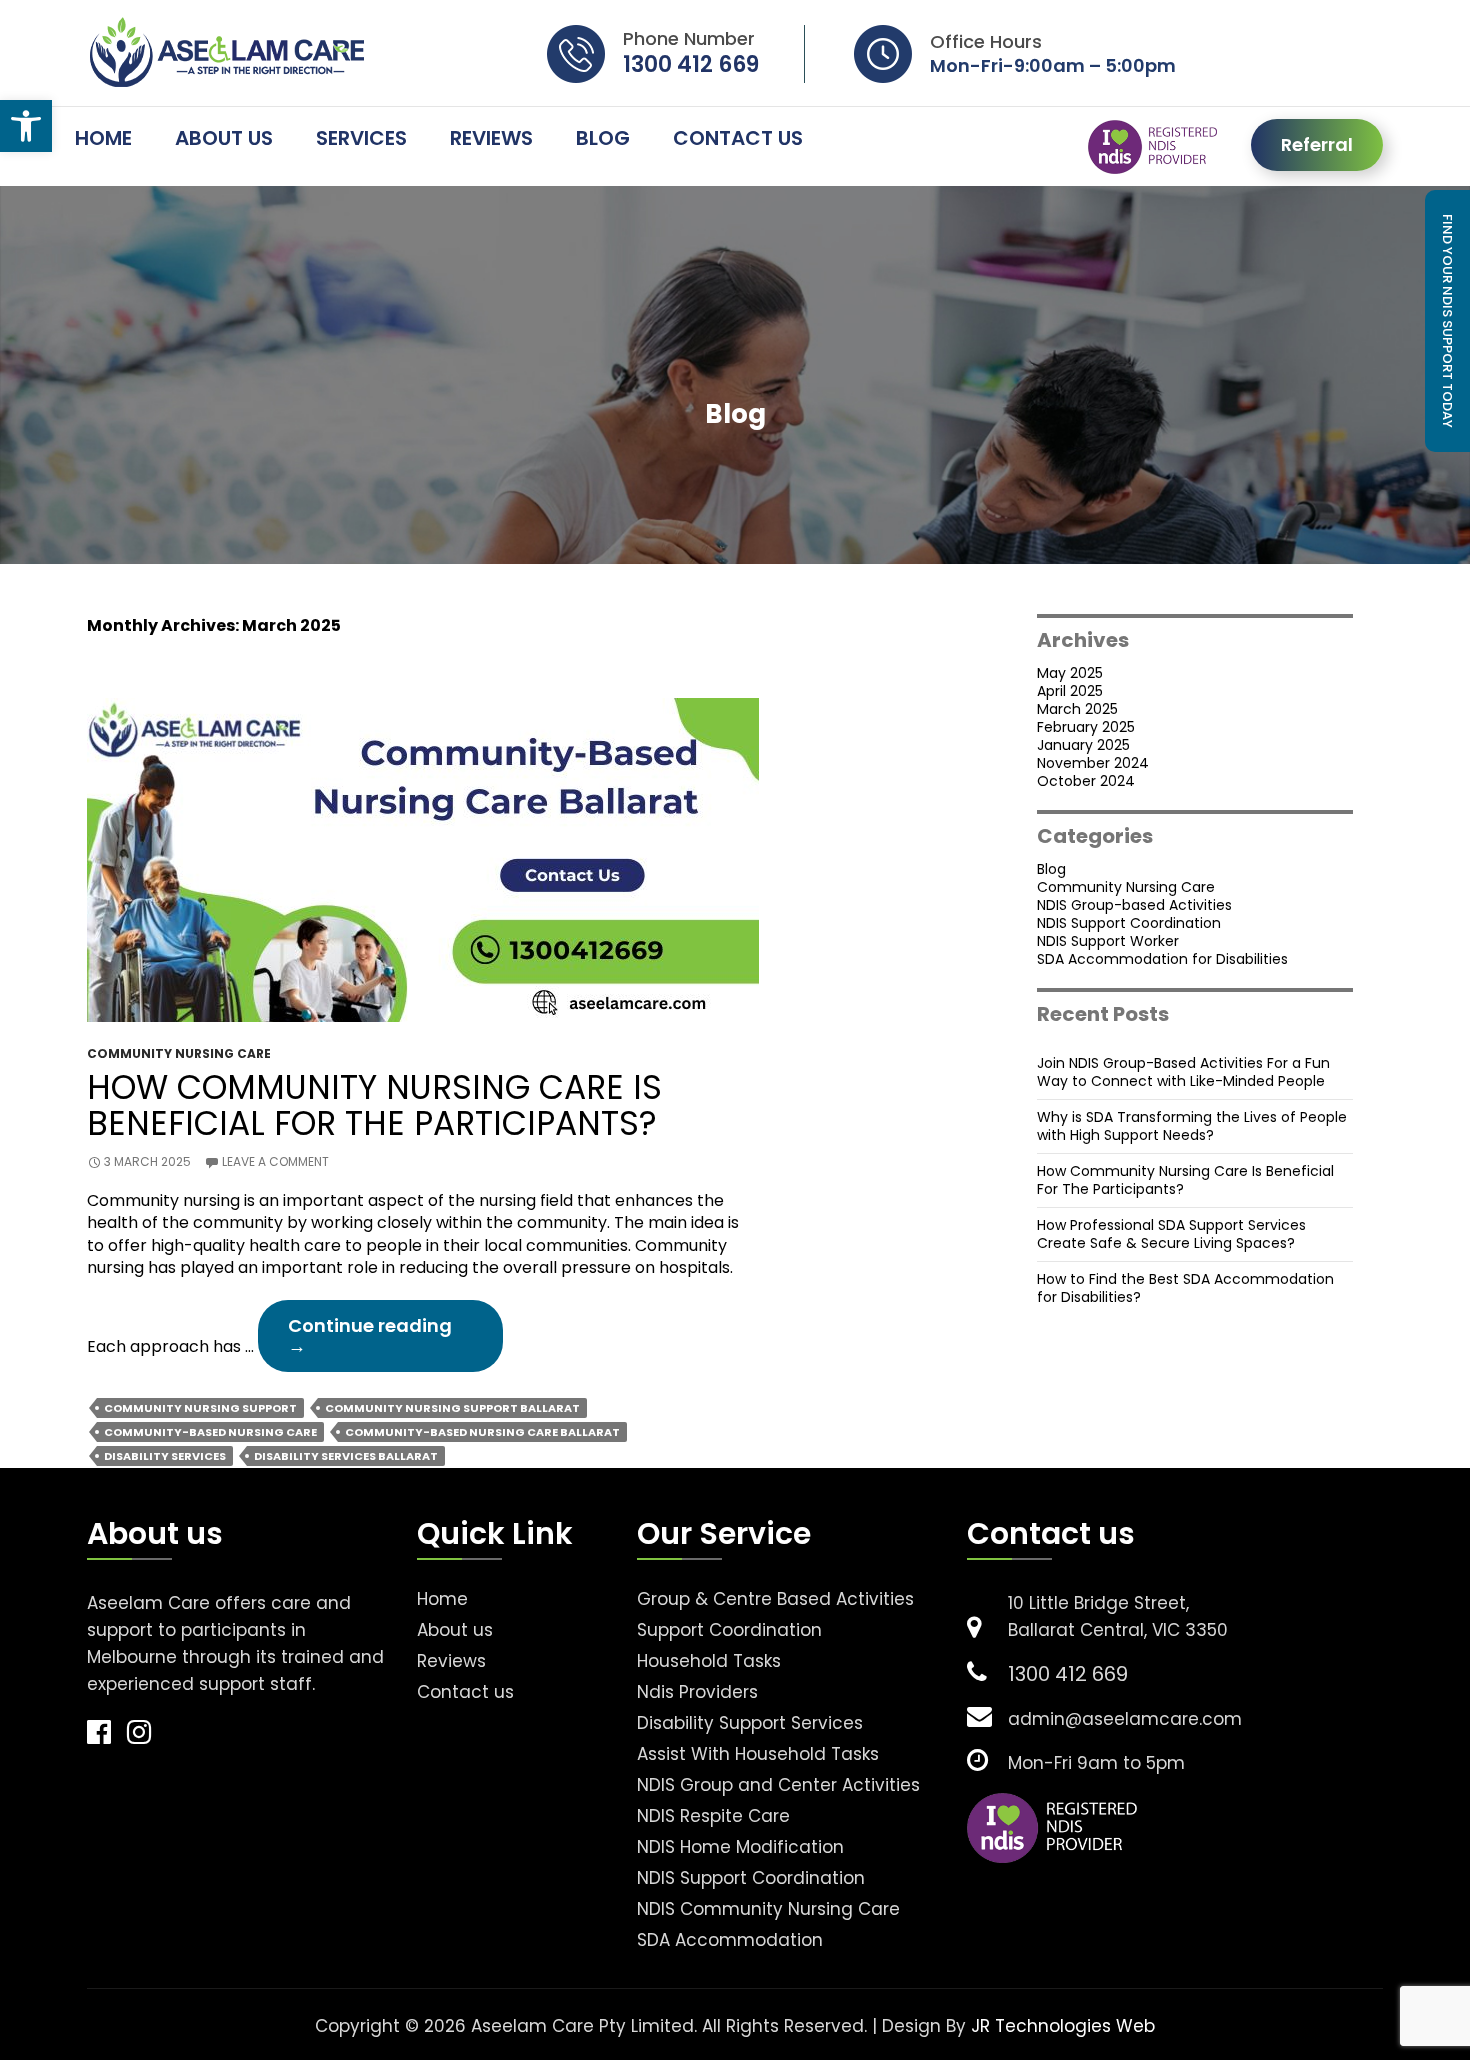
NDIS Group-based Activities (1134, 905)
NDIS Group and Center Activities (778, 1785)
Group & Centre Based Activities (775, 1599)
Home (103, 139)
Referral (1317, 144)
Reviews (491, 139)
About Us (224, 139)
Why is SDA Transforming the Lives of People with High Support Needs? (1192, 1126)
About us (455, 1630)
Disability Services (165, 1456)
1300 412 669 (691, 65)
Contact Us (738, 139)
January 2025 (1083, 745)
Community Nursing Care (179, 1054)
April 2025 (1070, 691)
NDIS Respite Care (713, 1816)
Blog (603, 139)
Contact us (465, 1692)
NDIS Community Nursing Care (768, 1909)
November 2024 (1093, 763)
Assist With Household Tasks (758, 1754)
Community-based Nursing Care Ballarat (482, 1432)
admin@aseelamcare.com (1125, 1719)
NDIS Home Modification (740, 1847)
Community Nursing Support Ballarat (452, 1408)
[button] (26, 126)
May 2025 (1070, 673)
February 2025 (1086, 727)
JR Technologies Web (1063, 2026)
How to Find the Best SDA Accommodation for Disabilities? (1185, 1288)
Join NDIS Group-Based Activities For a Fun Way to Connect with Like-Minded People (1183, 1072)
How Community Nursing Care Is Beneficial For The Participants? (374, 1106)
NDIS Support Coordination (1129, 923)
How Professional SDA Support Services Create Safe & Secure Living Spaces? (1171, 1234)
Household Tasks (709, 1661)
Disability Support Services (750, 1723)
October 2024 (1086, 781)
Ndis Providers (697, 1692)
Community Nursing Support (200, 1408)
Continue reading (395, 1342)
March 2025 (1077, 709)
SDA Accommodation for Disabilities (1162, 959)
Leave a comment (275, 1162)
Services (361, 139)
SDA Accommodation (730, 1940)
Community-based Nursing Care (210, 1432)
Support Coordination (729, 1630)
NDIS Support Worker (1108, 941)
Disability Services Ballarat (346, 1456)
